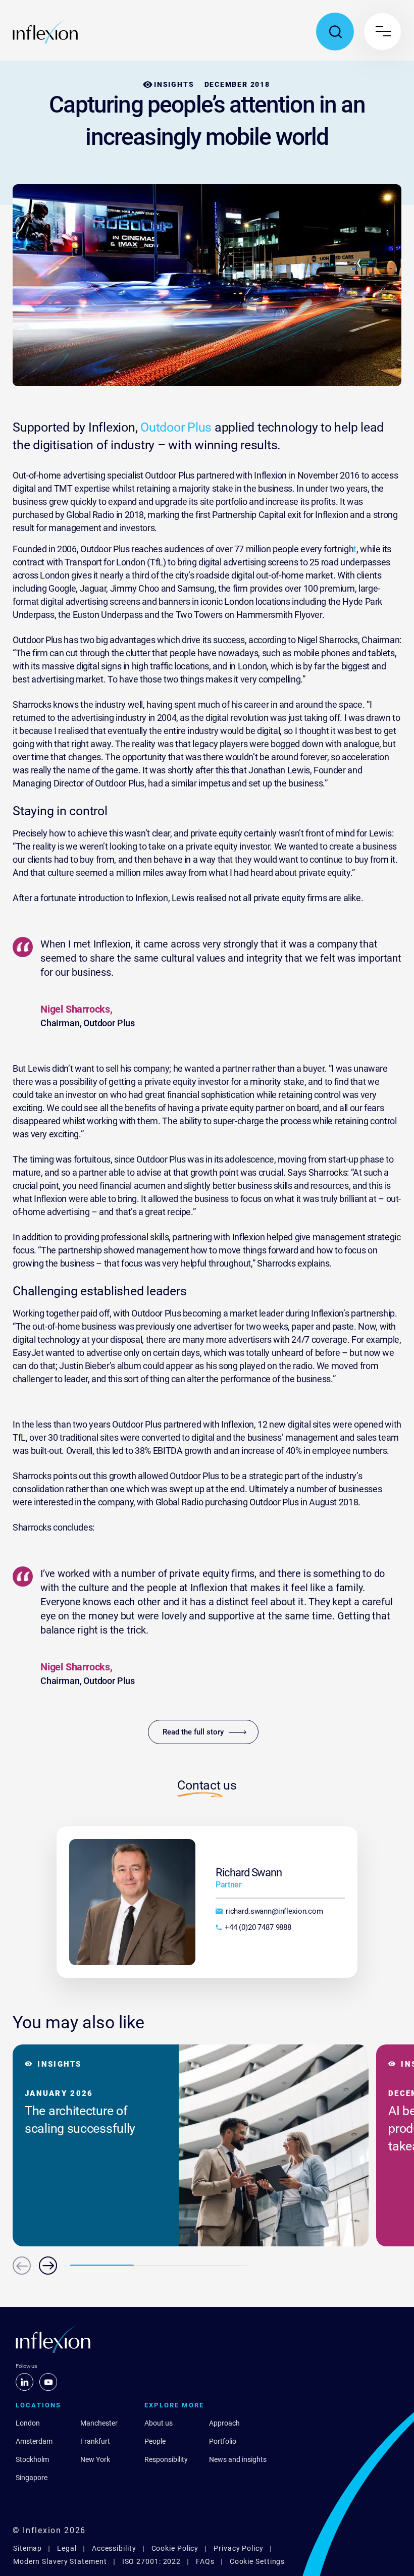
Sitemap (28, 2548)
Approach (224, 2423)
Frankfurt (95, 2441)
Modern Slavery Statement (60, 2561)
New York (95, 2459)
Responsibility (166, 2459)
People (155, 2441)
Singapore (32, 2478)
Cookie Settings (257, 2561)
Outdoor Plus (176, 427)
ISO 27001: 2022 (152, 2561)
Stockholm (32, 2459)
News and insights (238, 2459)
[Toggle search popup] (335, 32)
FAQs (205, 2561)
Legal (67, 2548)
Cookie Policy (175, 2548)
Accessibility (114, 2548)
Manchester (99, 2423)
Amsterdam (34, 2441)
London (28, 2423)
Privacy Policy (239, 2548)
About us (159, 2423)
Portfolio (223, 2441)
